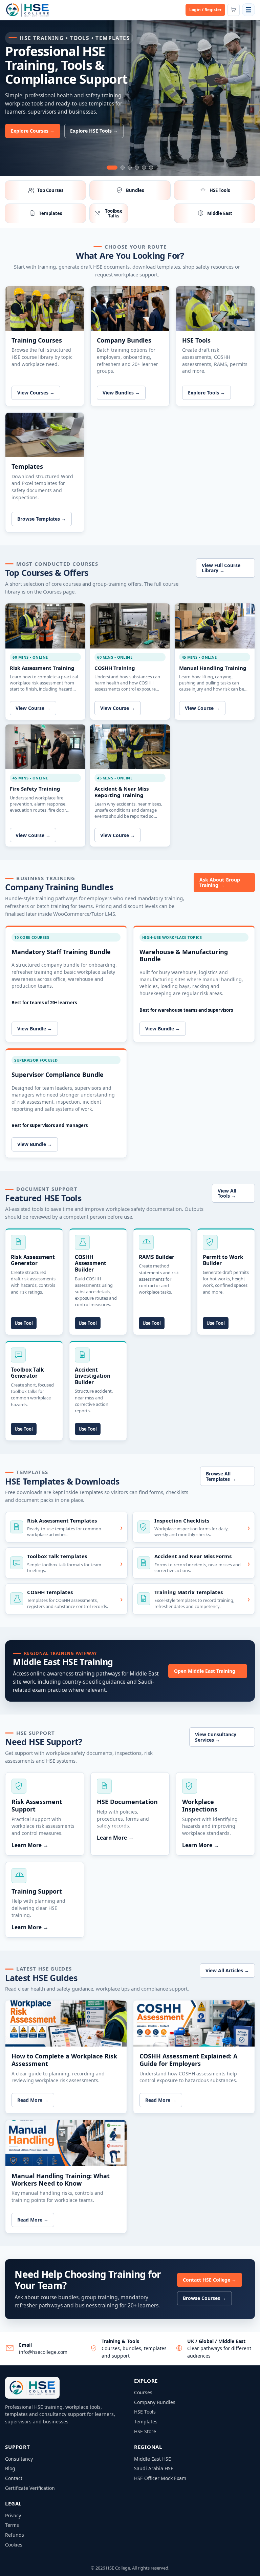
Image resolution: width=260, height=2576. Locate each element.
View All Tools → (227, 1193)
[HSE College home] (27, 10)
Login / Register (205, 10)
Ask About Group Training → (220, 882)
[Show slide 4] (137, 168)
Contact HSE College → (210, 2280)
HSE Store (145, 2431)
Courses (143, 2392)
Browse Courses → (204, 2298)
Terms (12, 2525)
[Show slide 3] (130, 168)
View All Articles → (227, 1970)
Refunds (15, 2535)
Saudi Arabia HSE (154, 2468)
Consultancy (19, 2459)
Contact (14, 2478)
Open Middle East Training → (208, 1671)
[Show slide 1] (112, 168)
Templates (146, 2422)
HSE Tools (145, 2412)
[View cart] (234, 10)
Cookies (14, 2545)
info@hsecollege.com (43, 2352)
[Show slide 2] (123, 168)
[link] (130, 100)
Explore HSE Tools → (94, 131)
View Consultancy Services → (216, 1737)
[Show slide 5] (144, 168)
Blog (10, 2468)
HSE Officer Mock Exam (160, 2478)
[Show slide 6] (151, 168)
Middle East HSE (153, 2459)
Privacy (13, 2515)
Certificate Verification (30, 2488)
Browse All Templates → (221, 1476)
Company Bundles (155, 2402)
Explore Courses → (33, 131)
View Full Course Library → (221, 568)
